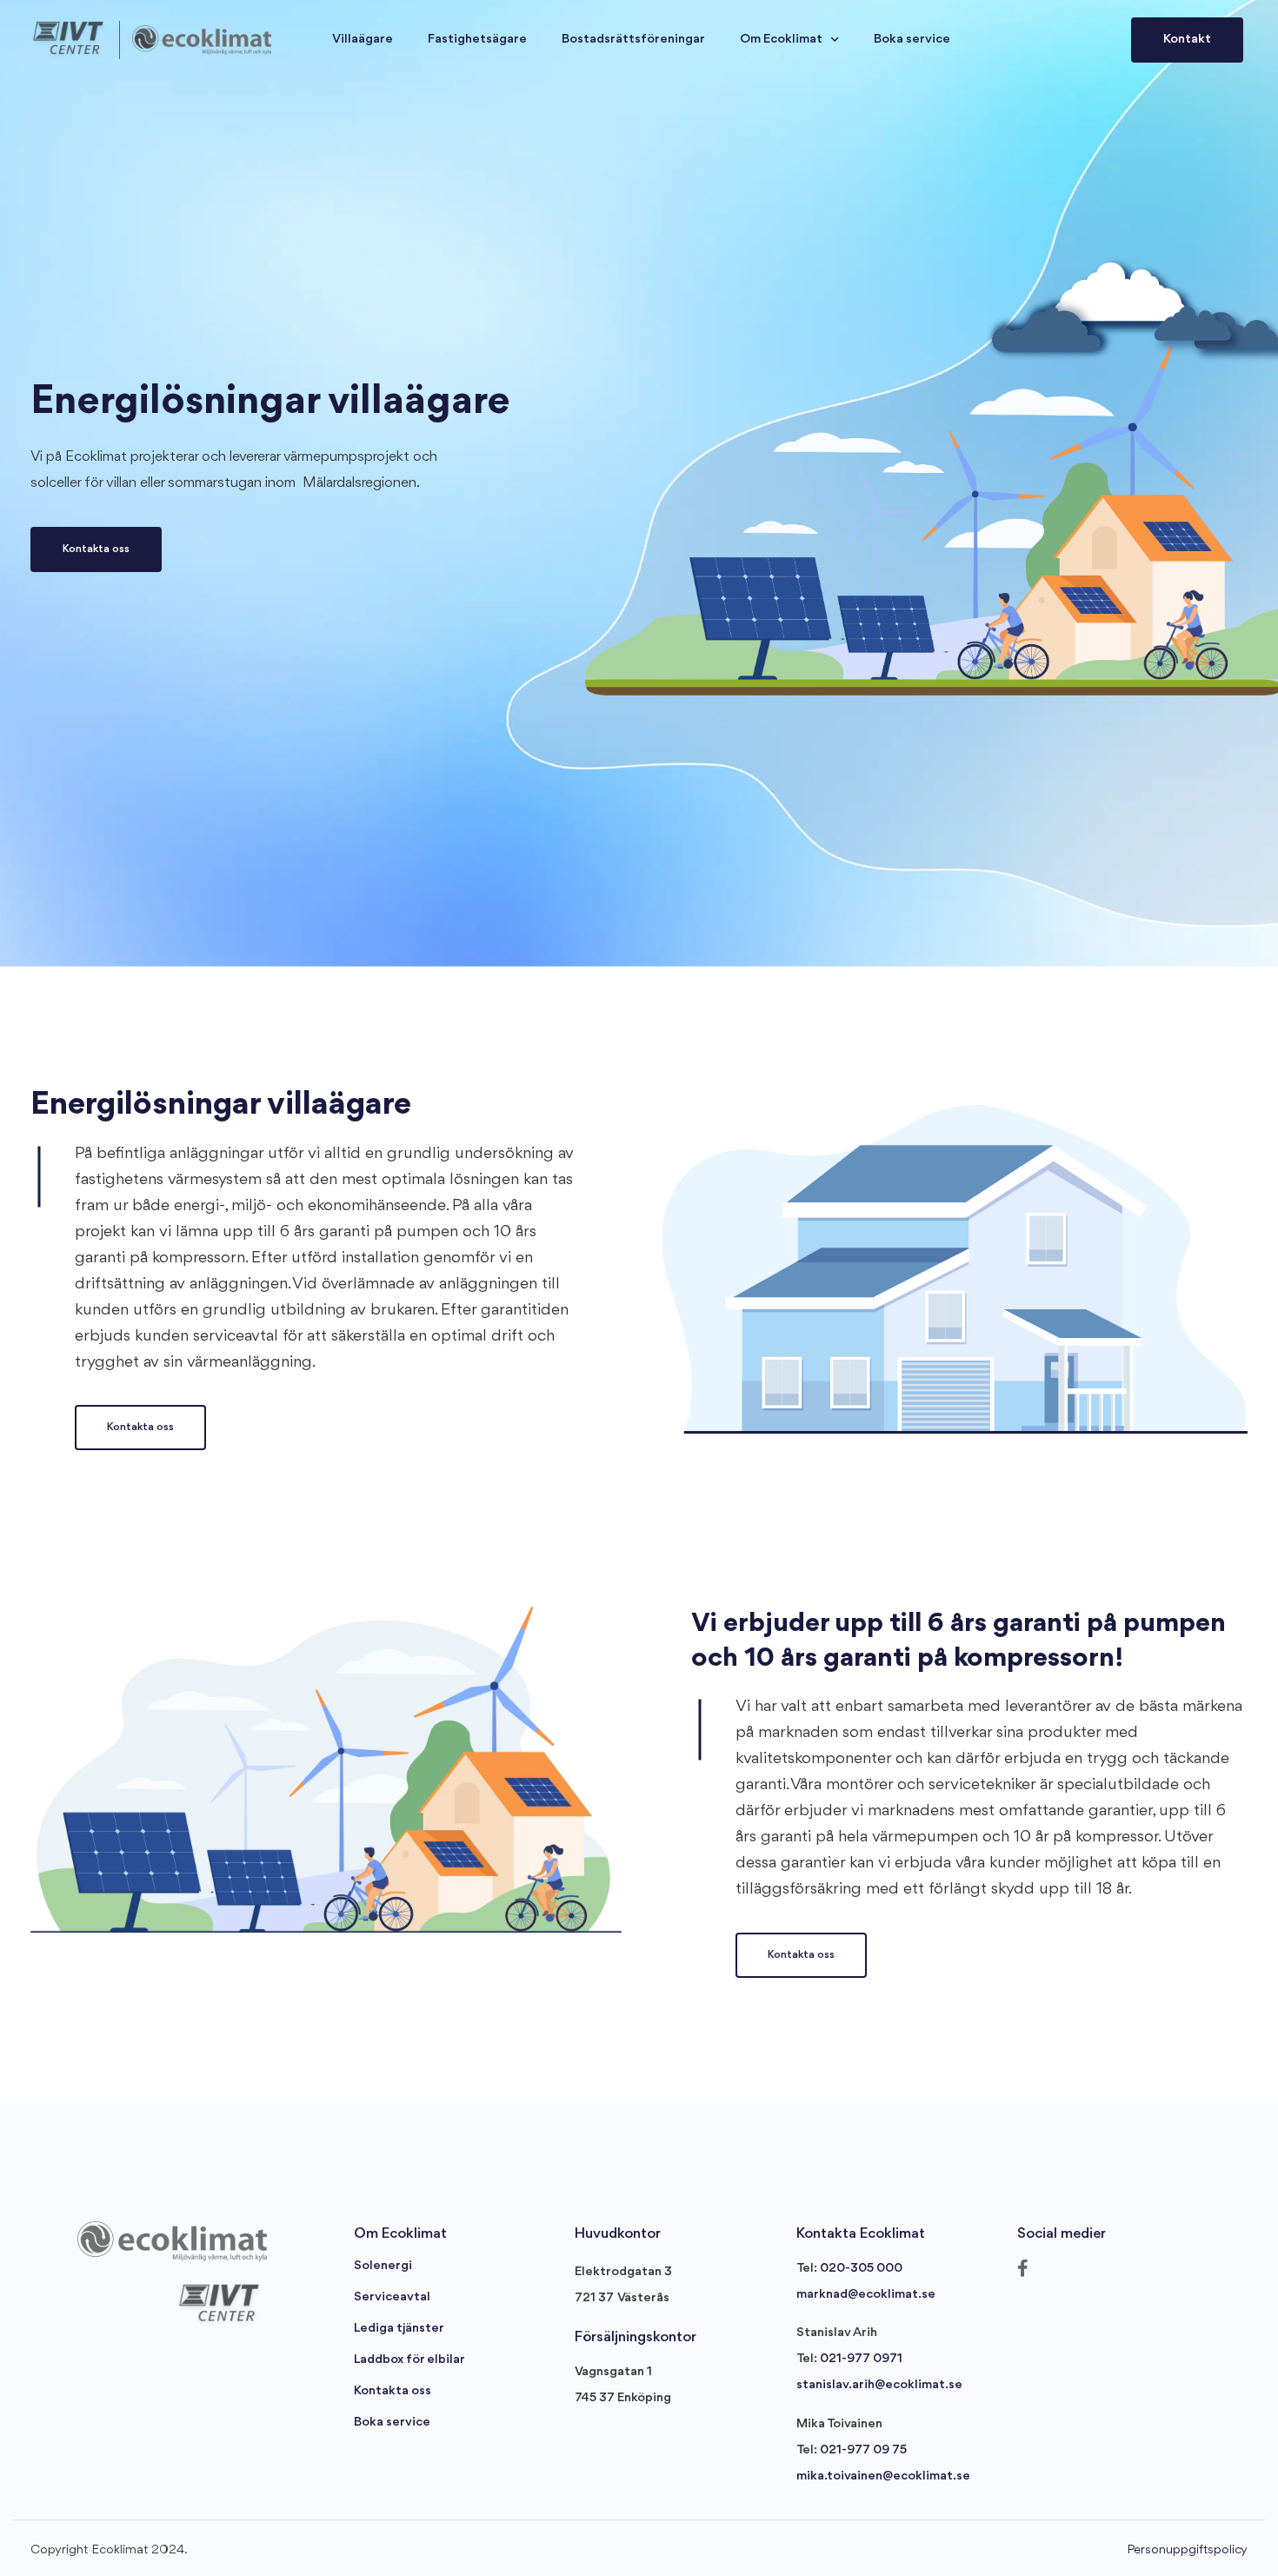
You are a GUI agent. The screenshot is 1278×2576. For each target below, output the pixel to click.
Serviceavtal (392, 2297)
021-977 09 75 (863, 2450)
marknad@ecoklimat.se (866, 2295)
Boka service (912, 40)
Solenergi (383, 2266)
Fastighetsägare (477, 40)
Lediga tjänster (399, 2329)
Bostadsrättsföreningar (633, 40)
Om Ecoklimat (781, 40)
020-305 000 (861, 2269)
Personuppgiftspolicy (1187, 2550)
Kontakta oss (393, 2391)
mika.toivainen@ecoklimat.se (883, 2476)
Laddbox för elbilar (409, 2360)
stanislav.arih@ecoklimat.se (879, 2385)
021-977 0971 (861, 2359)
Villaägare (363, 40)
